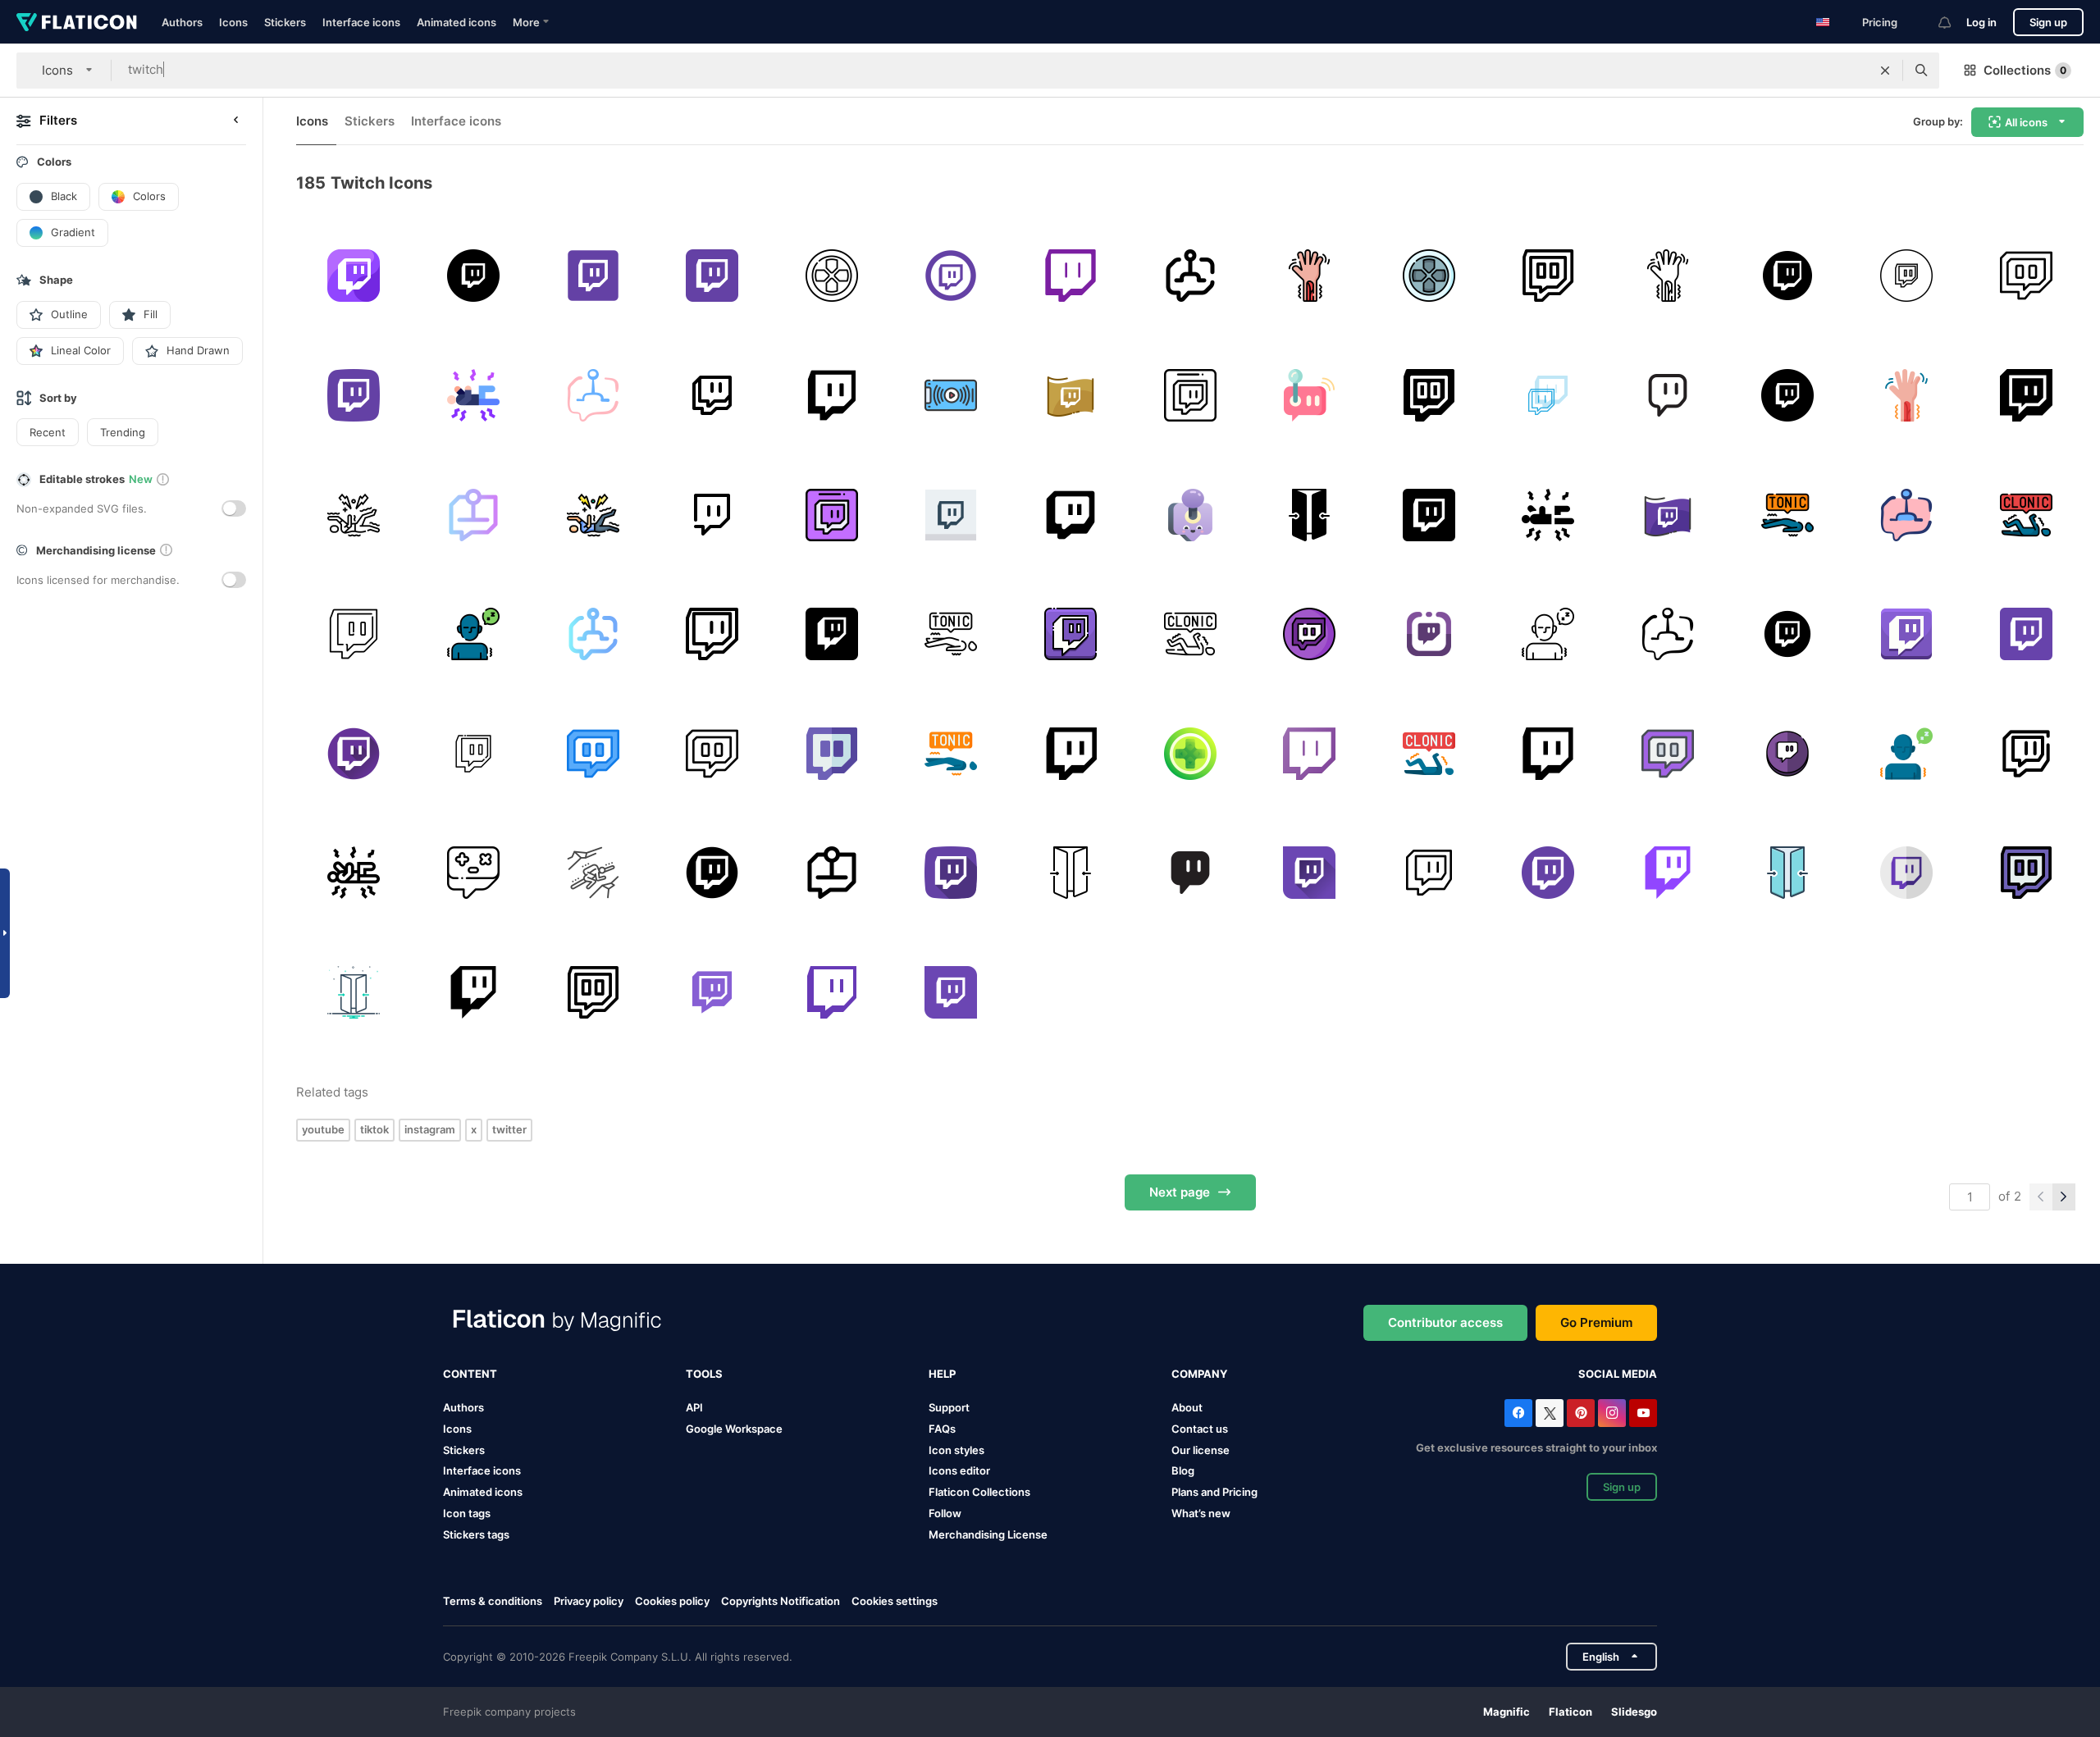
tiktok (374, 1129)
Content (470, 1374)
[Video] (1668, 396)
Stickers (285, 22)
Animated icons (457, 22)
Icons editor (959, 1470)
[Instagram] (1612, 1413)
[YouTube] (1643, 1413)
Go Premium (1596, 1322)
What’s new (1201, 1513)
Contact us (1200, 1429)
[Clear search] (1885, 71)
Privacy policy (589, 1601)
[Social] (2026, 276)
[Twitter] (1550, 1413)
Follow (945, 1513)
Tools (704, 1374)
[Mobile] (951, 396)
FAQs (942, 1429)
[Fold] (1787, 873)
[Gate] (1071, 873)
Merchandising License (988, 1534)
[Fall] (1787, 515)
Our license (1201, 1450)
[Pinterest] (1581, 1413)
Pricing (1880, 22)
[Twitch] (354, 276)
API (694, 1407)
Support (949, 1407)
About (1187, 1407)
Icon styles (956, 1450)
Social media (1618, 1374)
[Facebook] (1518, 1413)
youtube (323, 1129)
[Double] (1310, 515)
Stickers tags (476, 1534)
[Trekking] (593, 873)
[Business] (1190, 873)
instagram (430, 1129)
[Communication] (831, 396)
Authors (182, 22)
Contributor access (1445, 1322)
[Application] (1071, 515)
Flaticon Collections (979, 1492)
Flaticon (1570, 1712)
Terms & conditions (493, 1601)
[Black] (474, 276)
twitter (509, 1129)
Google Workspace (734, 1429)
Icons (233, 22)
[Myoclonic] (474, 634)
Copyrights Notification (781, 1601)
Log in (1981, 22)
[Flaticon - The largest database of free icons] (77, 22)
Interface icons (361, 22)
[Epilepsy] (354, 515)
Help (942, 1374)
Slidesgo (1634, 1712)
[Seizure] (474, 396)
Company (1199, 1374)
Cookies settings (895, 1601)
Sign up (2048, 22)
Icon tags (467, 1513)
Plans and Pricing (1214, 1492)
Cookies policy (672, 1601)
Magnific (1507, 1712)
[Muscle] (1310, 276)
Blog (1183, 1470)
